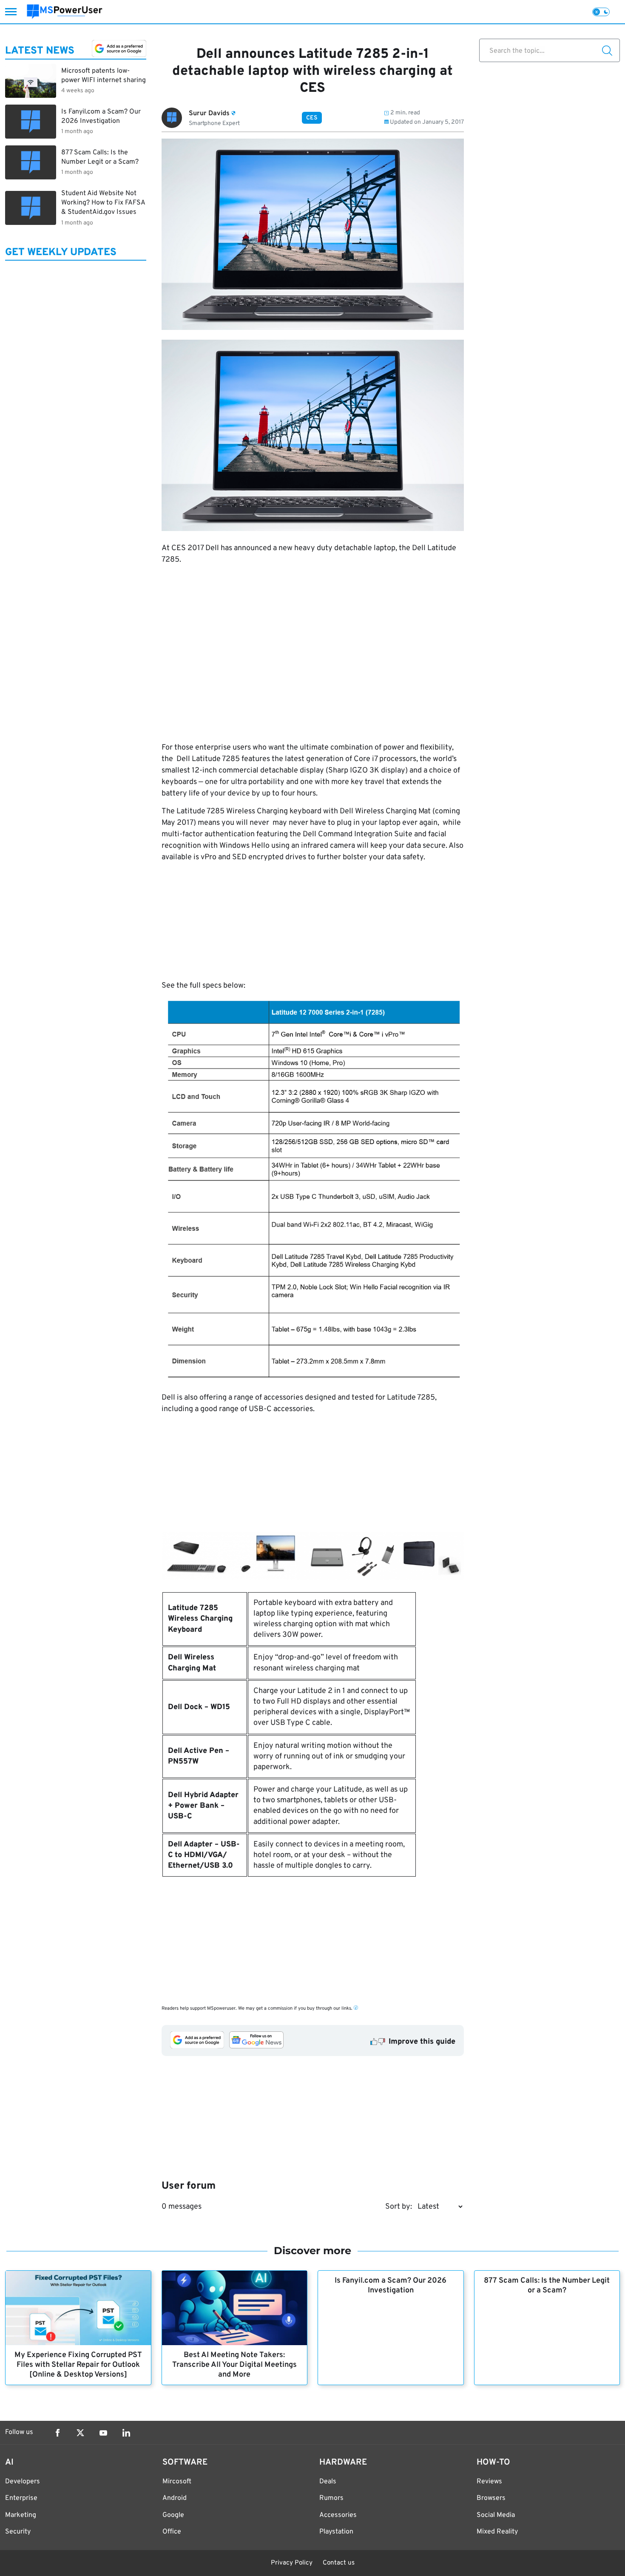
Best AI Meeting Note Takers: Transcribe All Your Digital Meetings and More (234, 2365)
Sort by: (399, 2207)
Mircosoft (177, 2482)
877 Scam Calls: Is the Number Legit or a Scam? (547, 2286)
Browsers (491, 2498)
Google (173, 2515)
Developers (23, 2482)
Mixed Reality (497, 2532)
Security (18, 2532)
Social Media (496, 2515)
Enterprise (21, 2498)
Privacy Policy (292, 2563)
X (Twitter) (80, 2433)
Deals (328, 2482)
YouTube (103, 2433)
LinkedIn (126, 2433)
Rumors (331, 2498)
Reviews (489, 2482)
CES (312, 118)
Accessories (338, 2515)
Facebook (57, 2433)
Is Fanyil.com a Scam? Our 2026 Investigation (391, 2286)
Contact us (339, 2563)
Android (175, 2498)
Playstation (336, 2532)
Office (172, 2532)
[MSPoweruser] (65, 12)
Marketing (21, 2515)
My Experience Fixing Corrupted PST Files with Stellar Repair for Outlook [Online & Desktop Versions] (78, 2365)
